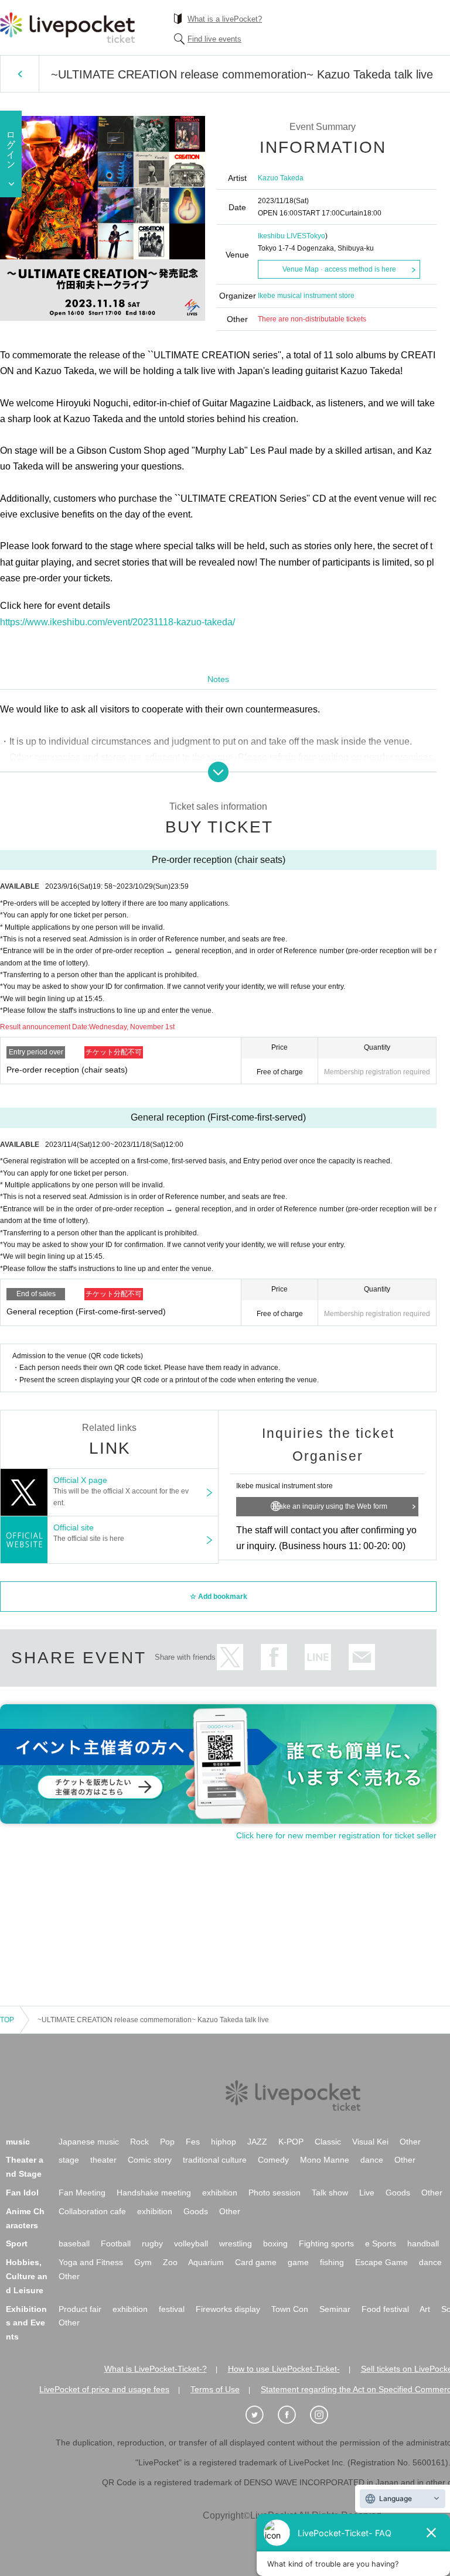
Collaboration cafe (92, 2211)
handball (423, 2243)
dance (372, 2160)
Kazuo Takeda (281, 178)
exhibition (220, 2193)
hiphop (224, 2142)
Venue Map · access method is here (339, 269)
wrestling (236, 2243)
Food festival (385, 2309)
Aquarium (206, 2262)
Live (367, 2193)
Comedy (273, 2160)
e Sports (381, 2243)
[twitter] (261, 2415)
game (298, 2262)
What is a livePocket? (225, 19)
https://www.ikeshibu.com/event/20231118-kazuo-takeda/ (117, 622)
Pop (167, 2142)
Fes (193, 2142)
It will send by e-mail (362, 1657)
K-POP (291, 2142)
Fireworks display (228, 2309)
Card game (256, 2262)
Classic (328, 2142)
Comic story (150, 2160)
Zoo (170, 2262)
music (18, 2142)
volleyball (191, 2243)
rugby (152, 2243)
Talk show (330, 2193)
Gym (143, 2262)
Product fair (80, 2309)
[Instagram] (325, 2415)
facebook (274, 1657)
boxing (275, 2243)
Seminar (335, 2309)
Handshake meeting (154, 2193)
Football (116, 2243)
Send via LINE (318, 1657)
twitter (230, 1657)
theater (103, 2160)
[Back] (20, 74)
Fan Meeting (82, 2193)
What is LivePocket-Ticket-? (156, 2369)
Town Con (290, 2309)
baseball (74, 2243)
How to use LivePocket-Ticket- (284, 2369)
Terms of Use (215, 2389)
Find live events (214, 39)
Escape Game (381, 2262)
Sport (17, 2243)
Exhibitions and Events (26, 2323)
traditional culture (215, 2160)
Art (425, 2309)
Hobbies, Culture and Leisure (27, 2276)
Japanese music (89, 2142)
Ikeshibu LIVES (282, 236)
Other (410, 2142)
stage (69, 2160)
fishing (332, 2262)
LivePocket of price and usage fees (104, 2389)
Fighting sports (326, 2243)
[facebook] (293, 2415)
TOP (7, 2020)
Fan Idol (22, 2193)
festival (172, 2309)
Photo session (275, 2193)
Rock (139, 2142)
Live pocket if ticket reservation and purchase (67, 28)
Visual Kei (370, 2142)
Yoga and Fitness (91, 2262)
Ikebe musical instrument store (306, 296)
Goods (398, 2193)
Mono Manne (325, 2160)
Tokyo (316, 236)
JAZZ (257, 2142)
